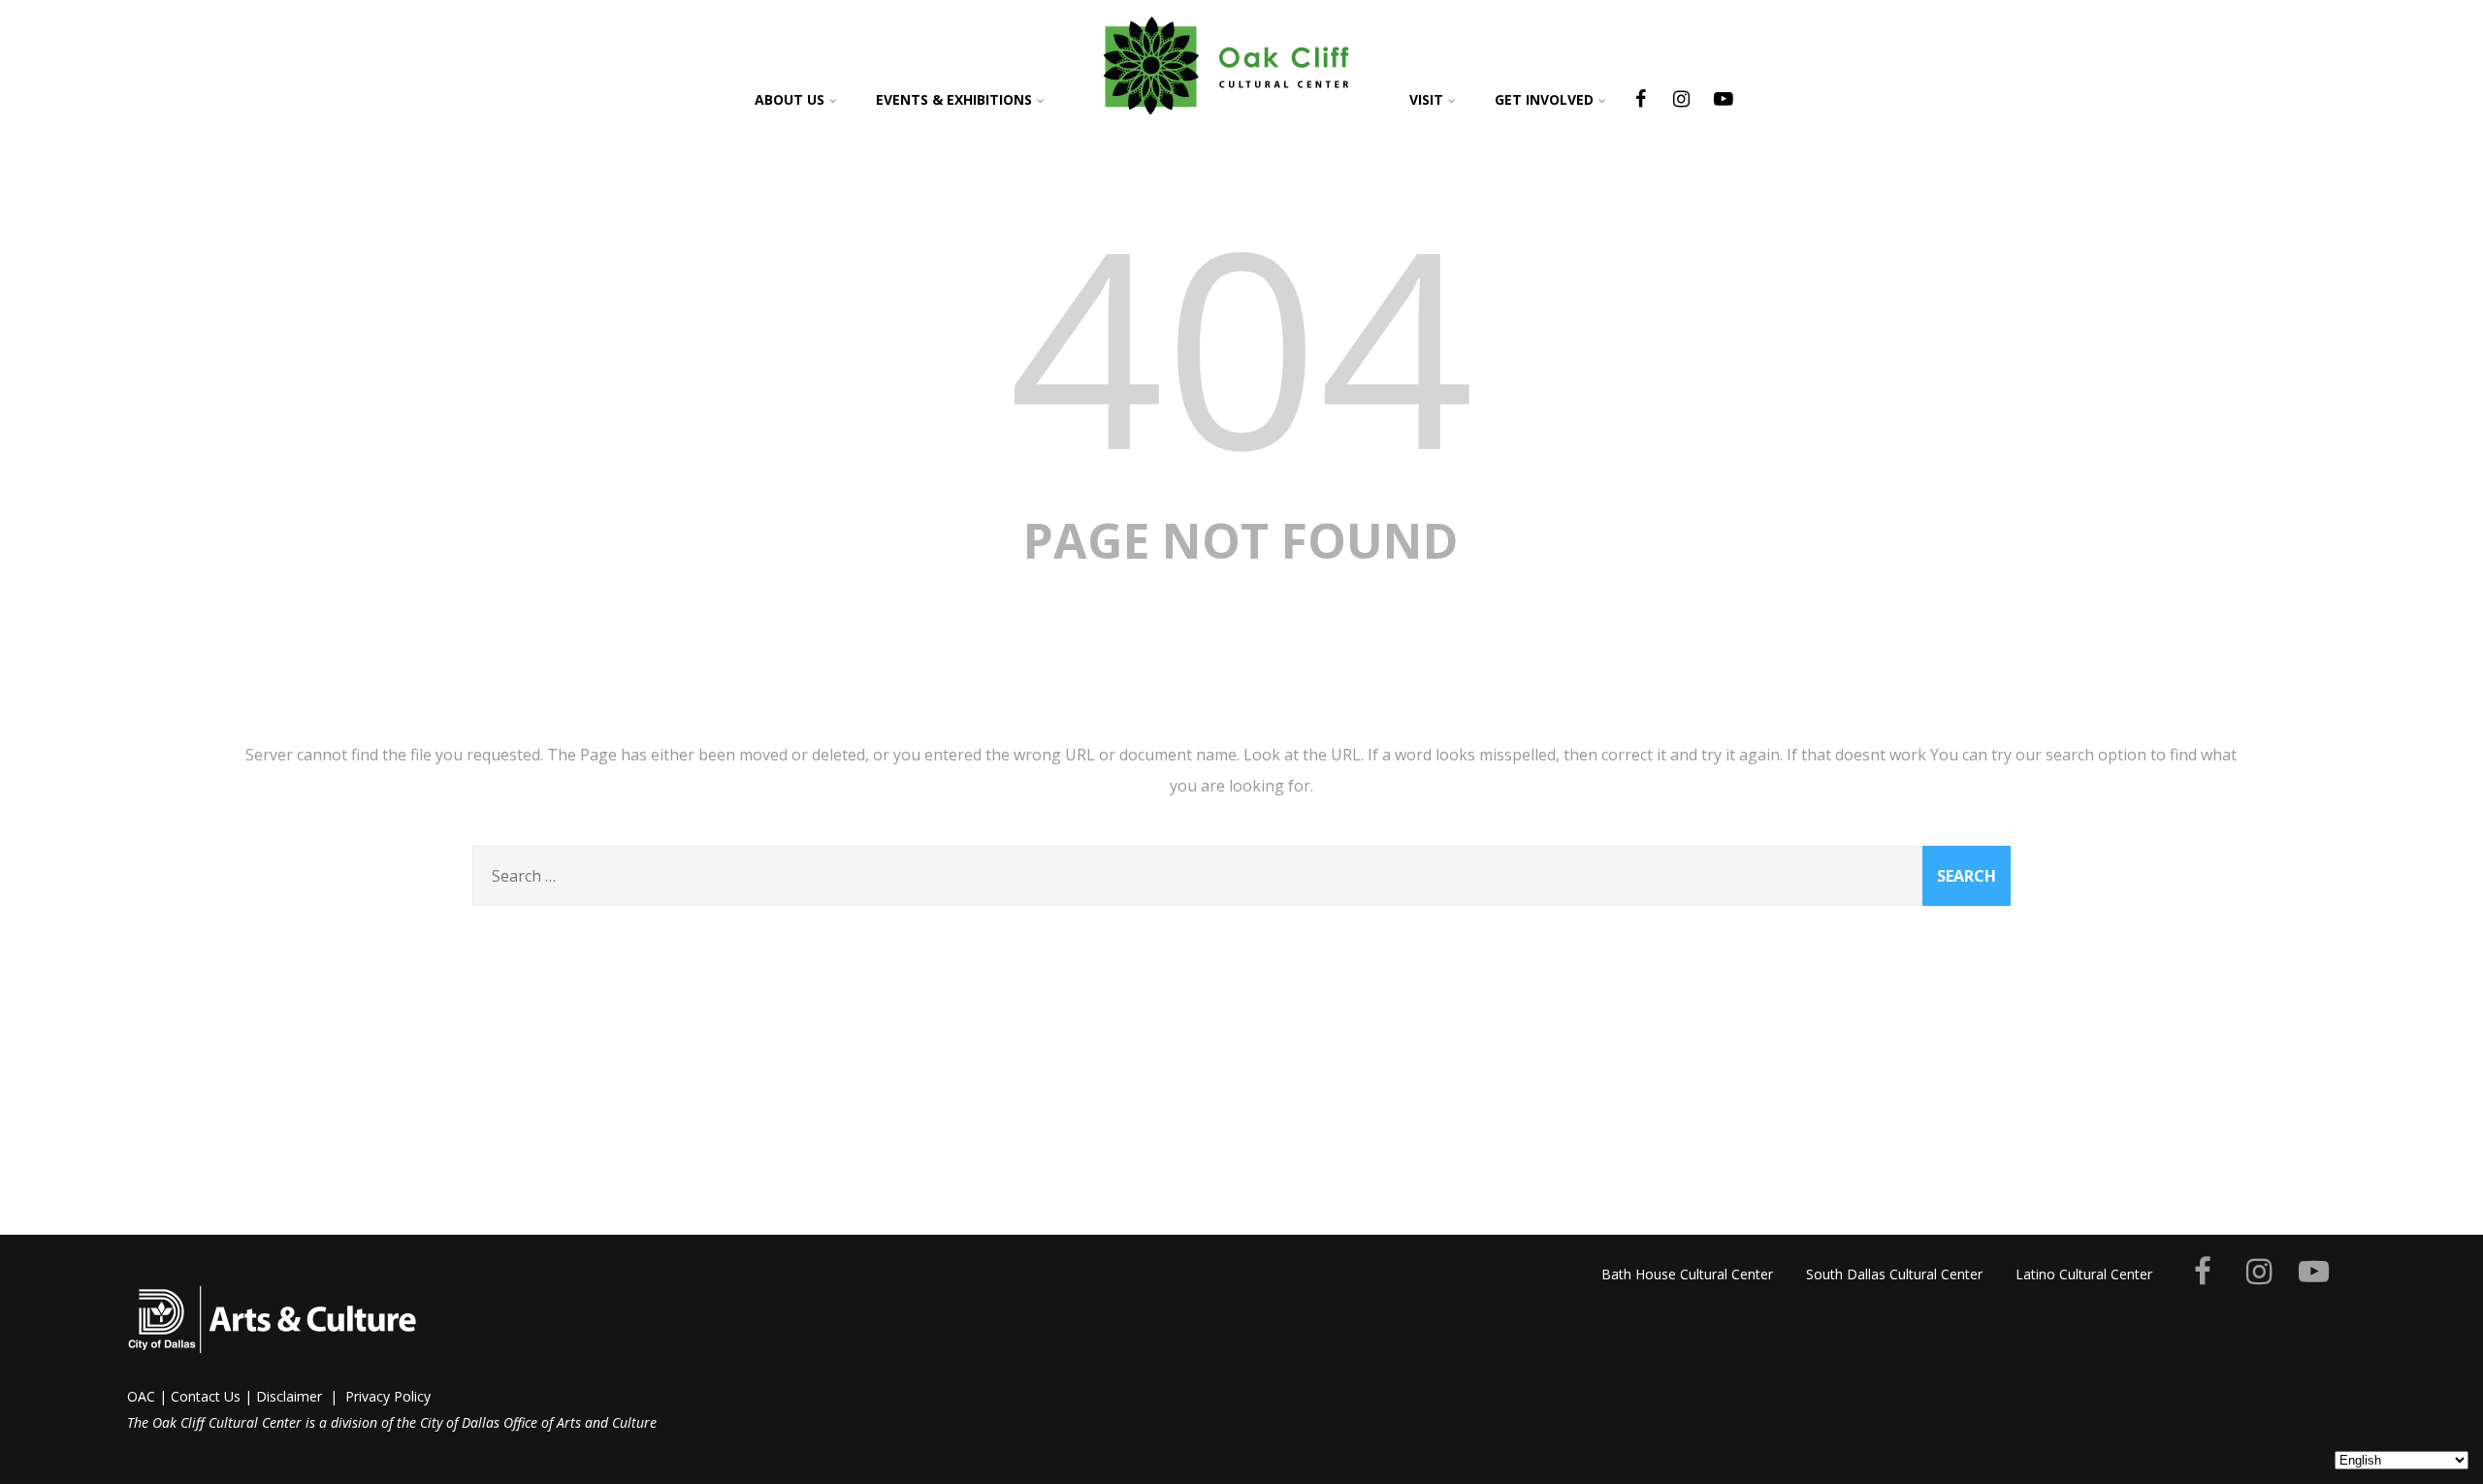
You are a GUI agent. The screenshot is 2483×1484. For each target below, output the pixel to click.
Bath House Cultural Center (1687, 1274)
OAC (141, 1396)
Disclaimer (289, 1396)
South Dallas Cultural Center (1894, 1274)
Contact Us (206, 1396)
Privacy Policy (388, 1396)
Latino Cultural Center (2084, 1274)
